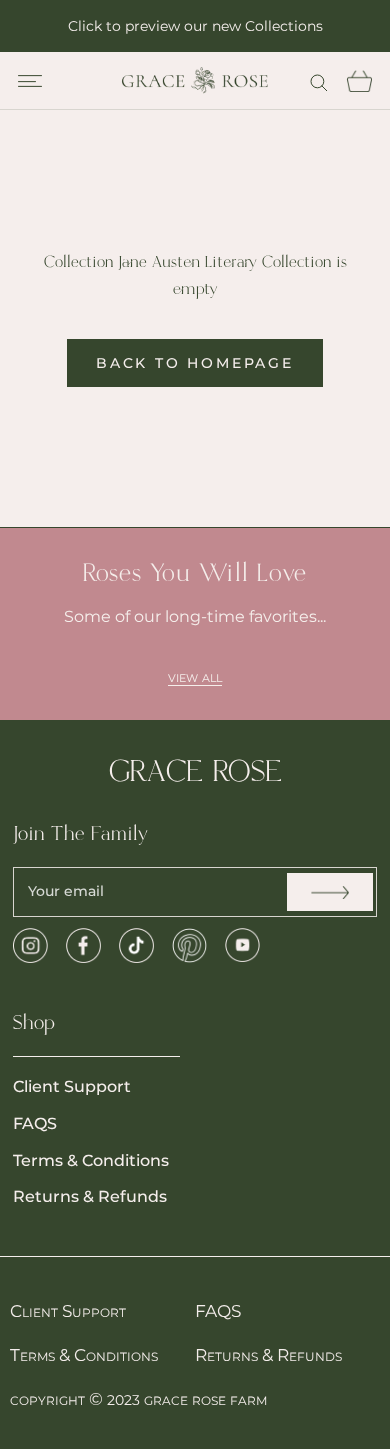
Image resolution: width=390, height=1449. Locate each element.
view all (195, 676)
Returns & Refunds (90, 1196)
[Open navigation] (30, 81)
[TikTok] (136, 945)
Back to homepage (195, 363)
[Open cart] (359, 81)
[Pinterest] (189, 945)
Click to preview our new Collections (195, 26)
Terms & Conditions (91, 1160)
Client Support (72, 1086)
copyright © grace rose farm (138, 1399)
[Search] (319, 80)
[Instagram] (30, 945)
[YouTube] (242, 945)
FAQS (35, 1123)
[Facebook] (83, 945)
